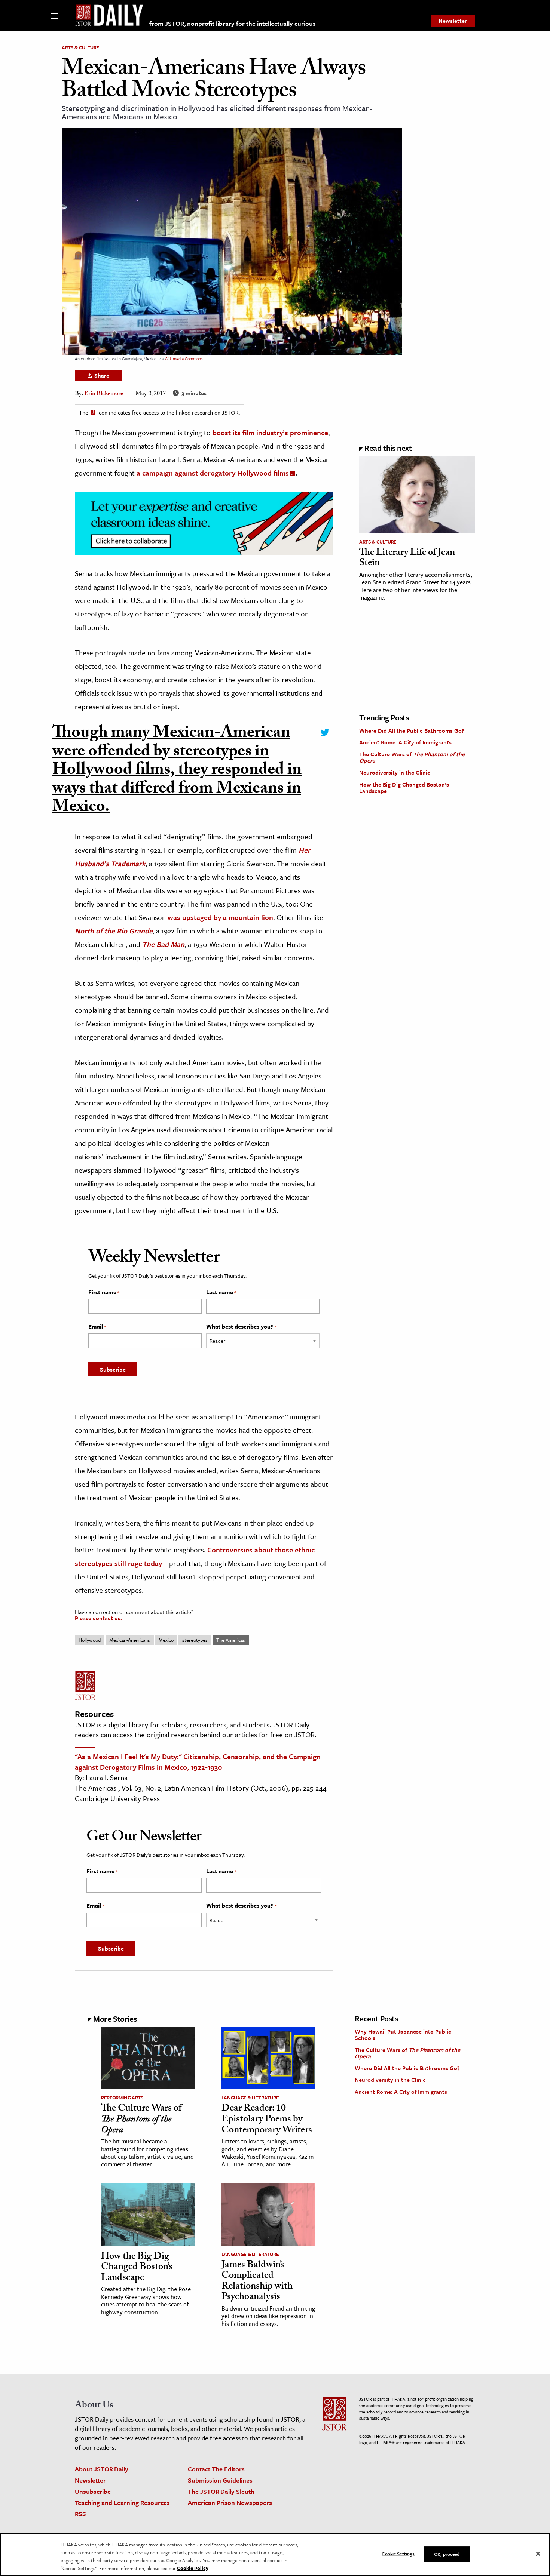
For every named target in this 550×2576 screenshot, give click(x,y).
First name (104, 1292)
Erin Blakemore (104, 394)
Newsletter (453, 21)
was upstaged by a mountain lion (220, 917)
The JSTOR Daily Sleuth (221, 2491)
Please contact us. (98, 1618)
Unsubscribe (93, 2491)
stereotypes (195, 1640)
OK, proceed (447, 2554)
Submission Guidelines (220, 2480)
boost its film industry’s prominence (270, 432)
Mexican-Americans (130, 1640)
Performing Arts (122, 2098)
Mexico (166, 1640)
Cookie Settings (398, 2554)
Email (97, 1327)
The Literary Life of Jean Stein (407, 559)
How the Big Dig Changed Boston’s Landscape (404, 788)
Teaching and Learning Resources (122, 2503)
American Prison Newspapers (230, 2503)
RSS (80, 2514)
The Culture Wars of (412, 757)
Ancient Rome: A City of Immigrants (405, 742)
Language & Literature (250, 2098)
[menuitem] (453, 21)
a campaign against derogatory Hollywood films (213, 473)
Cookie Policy (193, 2568)
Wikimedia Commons (184, 359)
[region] (275, 2555)
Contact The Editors (216, 2469)
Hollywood (90, 1640)
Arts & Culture (80, 47)
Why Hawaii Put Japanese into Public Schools (403, 2035)
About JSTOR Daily (102, 2469)
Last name (221, 1292)
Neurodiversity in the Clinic (395, 772)
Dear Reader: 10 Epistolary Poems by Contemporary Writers (267, 2120)
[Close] (538, 2554)
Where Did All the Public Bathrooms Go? (412, 730)
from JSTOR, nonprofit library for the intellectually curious (233, 23)
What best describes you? (241, 1327)
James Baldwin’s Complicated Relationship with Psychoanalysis (257, 2282)
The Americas (231, 1640)
